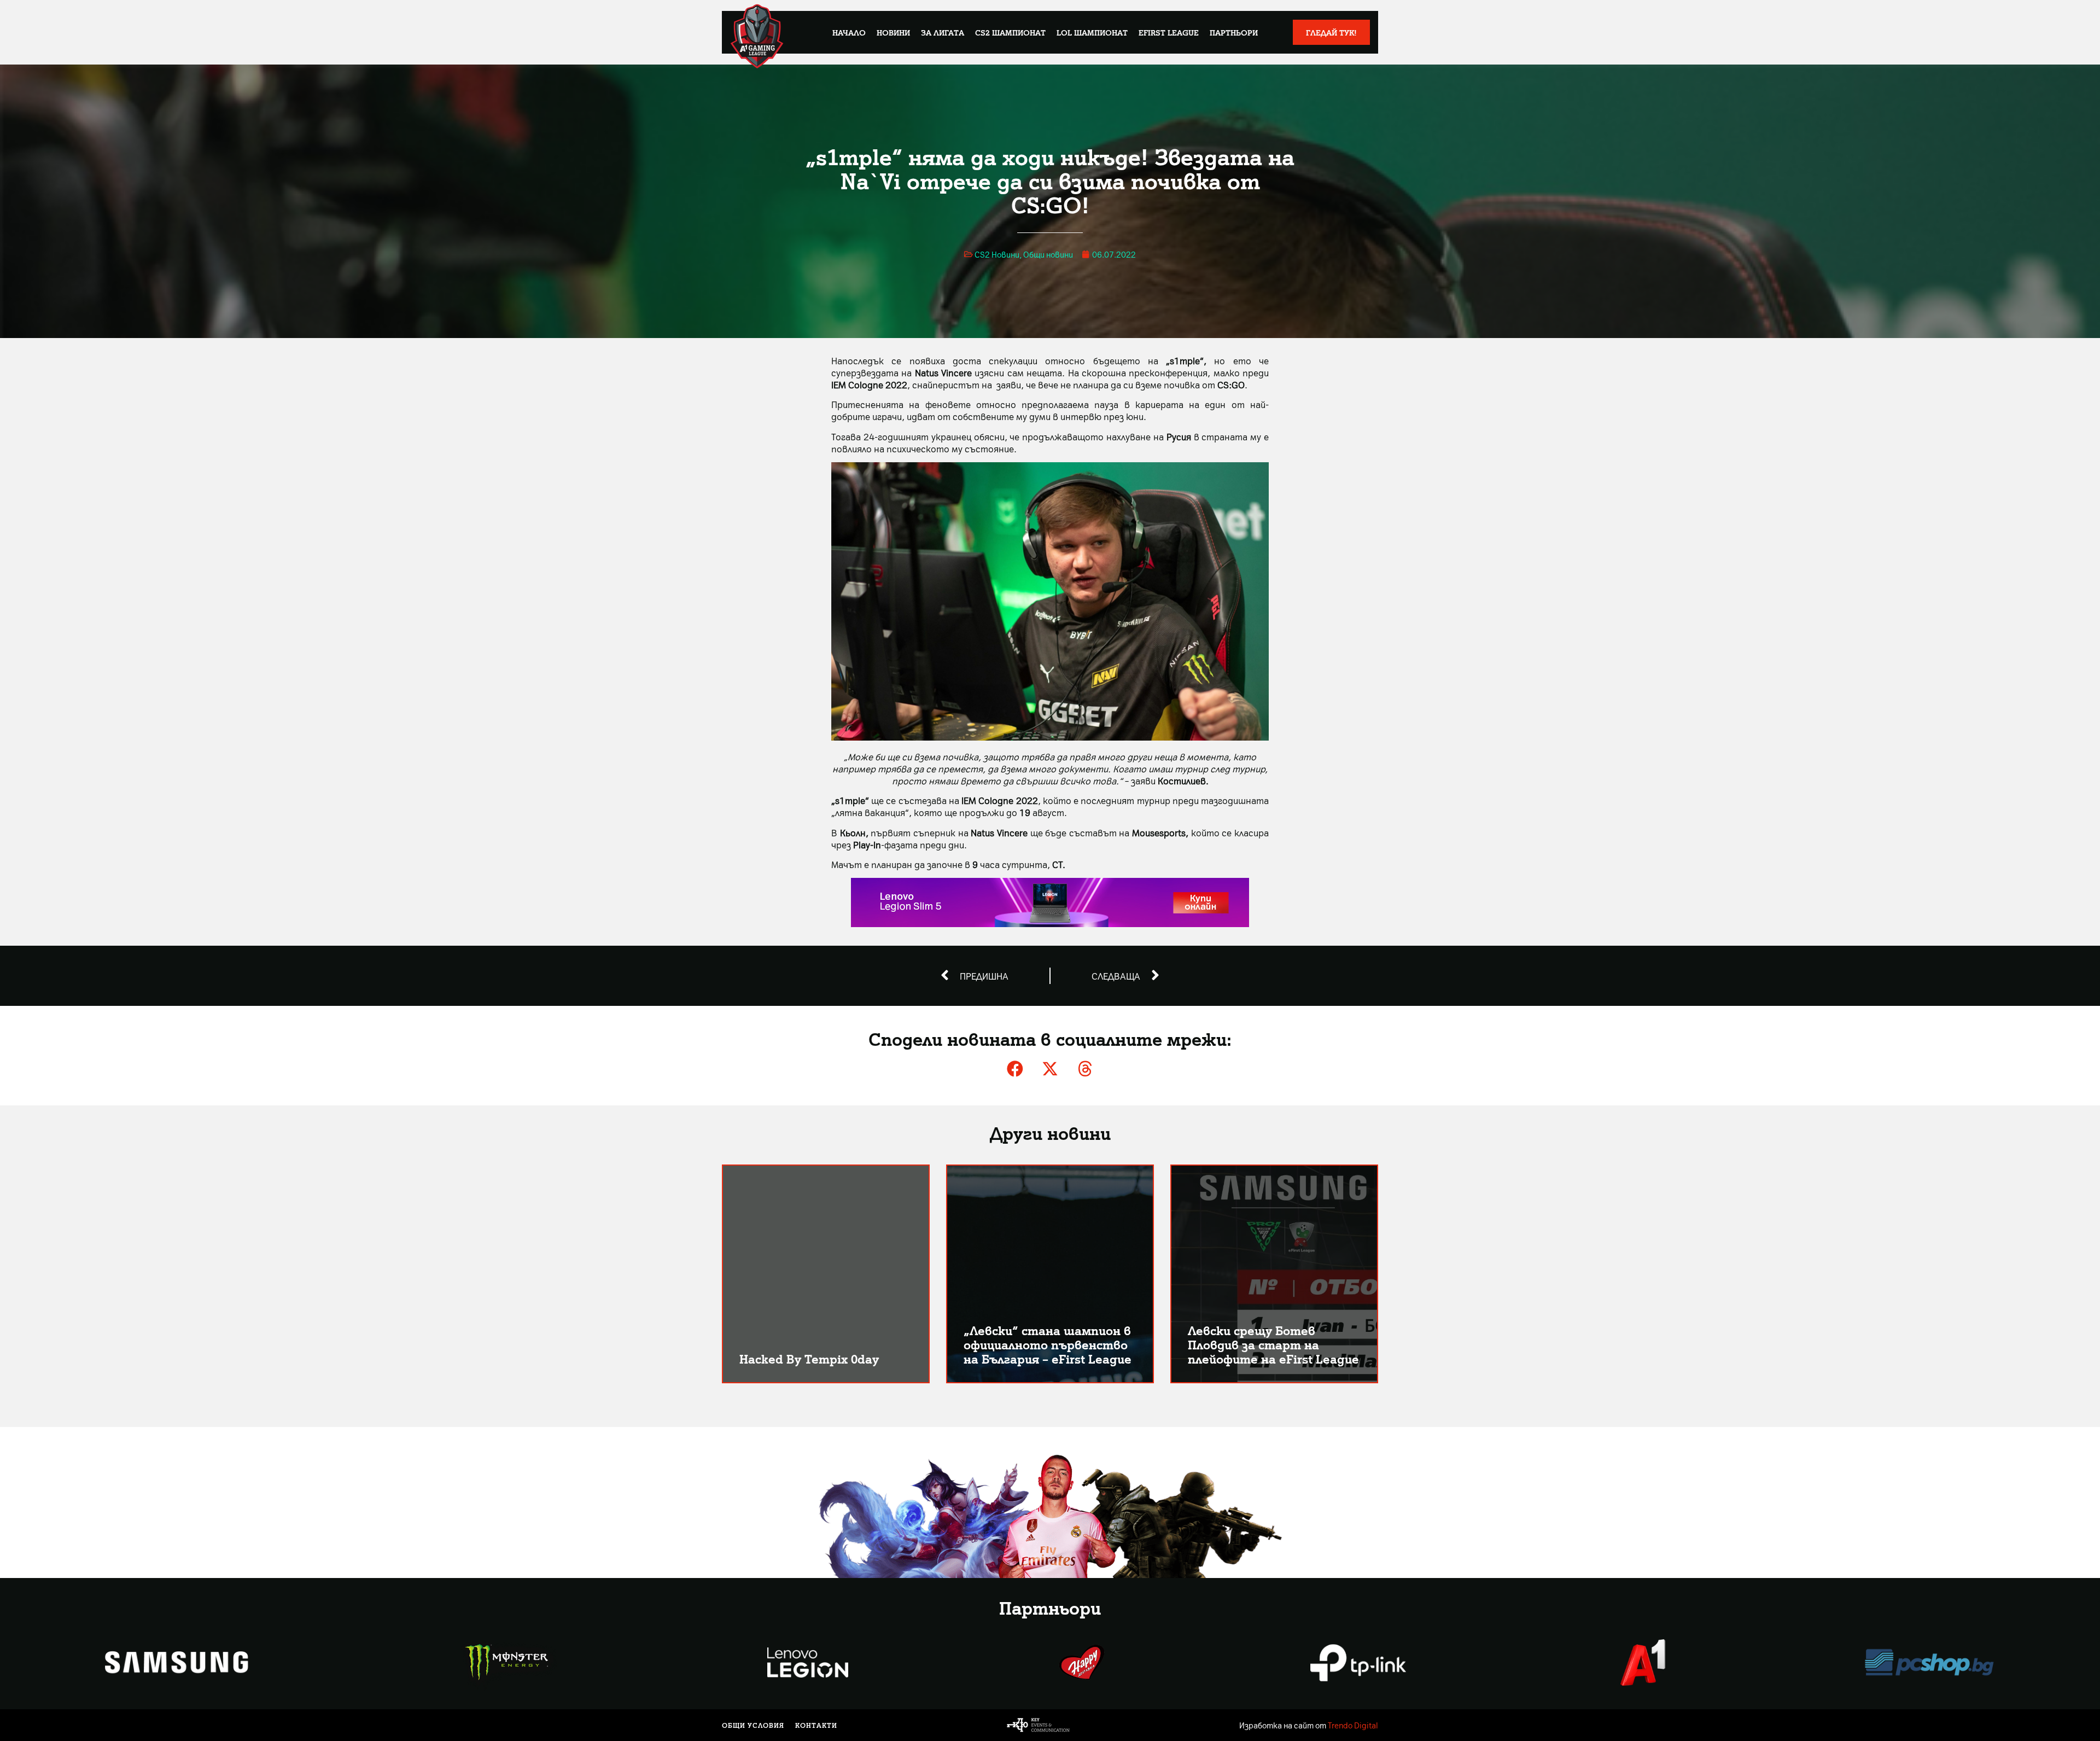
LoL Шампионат (1092, 32)
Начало (849, 32)
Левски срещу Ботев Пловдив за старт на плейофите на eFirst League (1273, 1344)
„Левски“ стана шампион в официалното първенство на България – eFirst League (1048, 1344)
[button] (1015, 1069)
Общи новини (1048, 254)
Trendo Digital (1353, 1725)
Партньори (1234, 32)
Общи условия (753, 1725)
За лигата (943, 32)
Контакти (816, 1725)
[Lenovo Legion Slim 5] (1050, 923)
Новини (893, 32)
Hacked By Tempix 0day (809, 1358)
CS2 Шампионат (1010, 32)
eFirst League (1169, 32)
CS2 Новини (997, 254)
